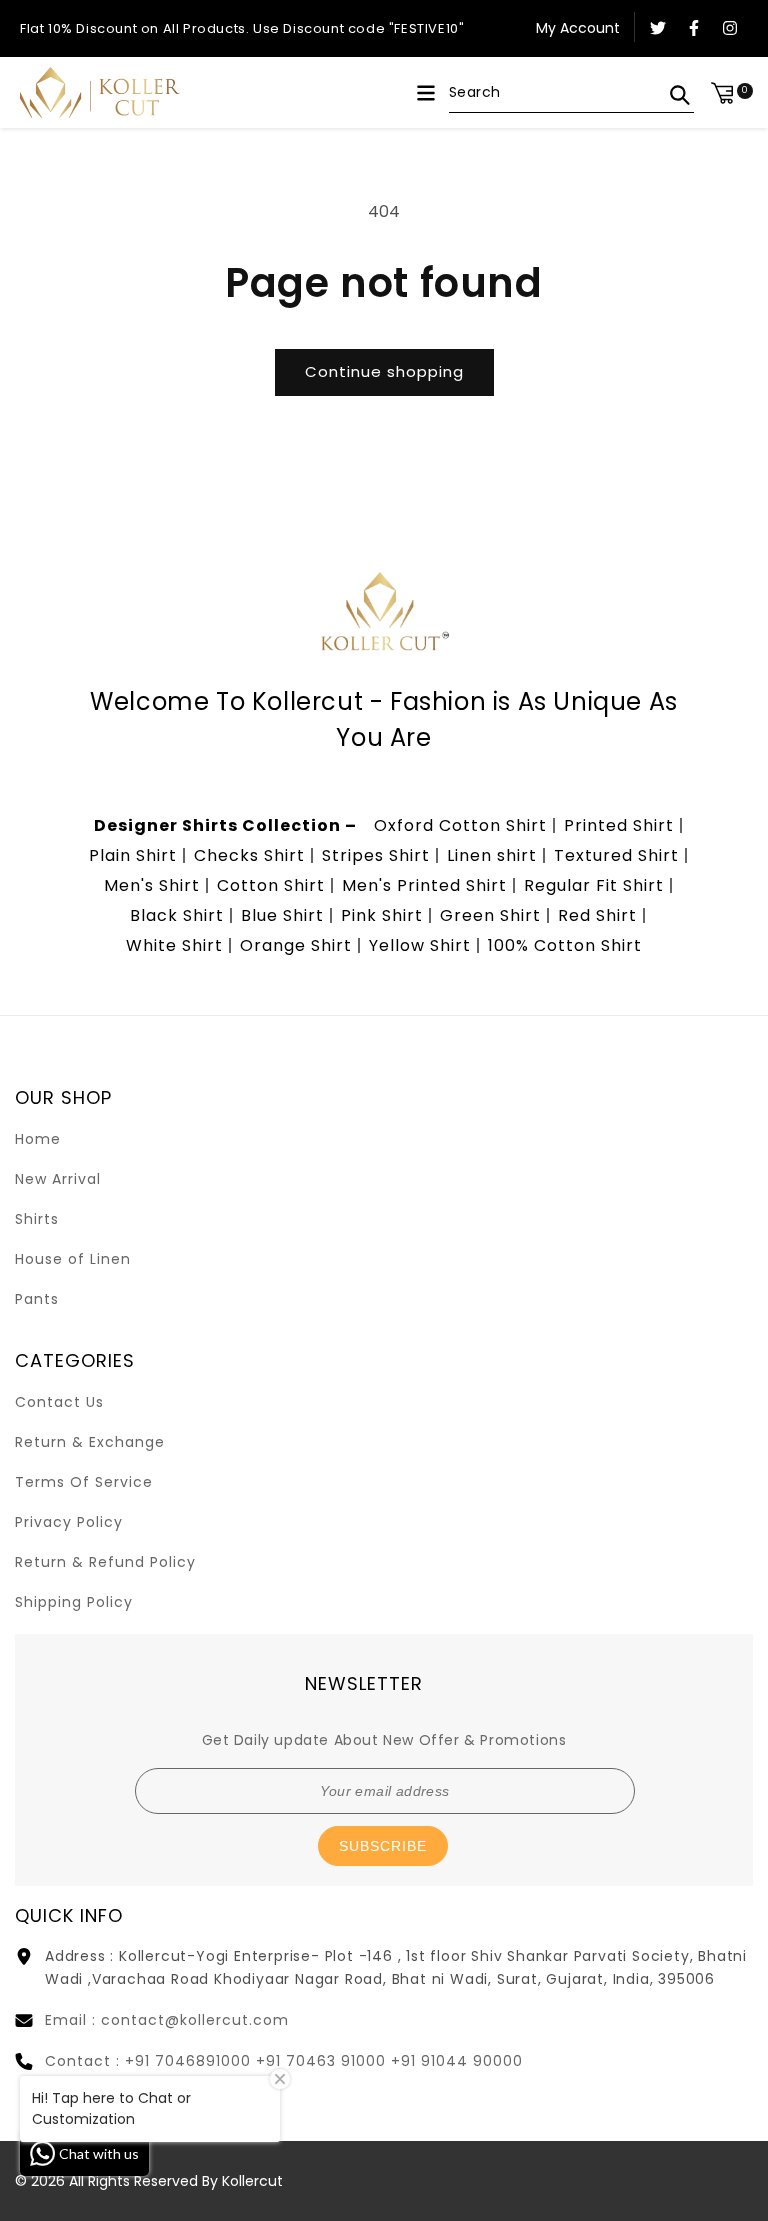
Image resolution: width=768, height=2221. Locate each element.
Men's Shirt (152, 885)
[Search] (680, 95)
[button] (426, 93)
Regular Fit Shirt (594, 885)
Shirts (37, 1219)
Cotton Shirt (271, 885)
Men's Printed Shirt (424, 885)
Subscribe (383, 1846)
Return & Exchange (90, 1442)
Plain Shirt (133, 855)
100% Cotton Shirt (565, 945)
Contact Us (59, 1402)
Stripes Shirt (376, 855)
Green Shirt (490, 915)
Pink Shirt (382, 915)
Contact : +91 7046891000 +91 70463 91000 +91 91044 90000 (284, 2061)
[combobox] (571, 93)
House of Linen (73, 1259)
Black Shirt (177, 915)
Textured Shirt (616, 855)
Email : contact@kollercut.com (167, 2020)
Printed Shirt (619, 825)
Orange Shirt (296, 945)
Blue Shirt (282, 915)
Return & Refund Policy (105, 1562)
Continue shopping (384, 371)
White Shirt (174, 945)
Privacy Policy (69, 1522)
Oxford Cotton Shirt (460, 825)
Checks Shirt (249, 855)
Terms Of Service (84, 1482)
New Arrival (58, 1179)
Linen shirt (492, 855)
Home (38, 1139)
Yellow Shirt (420, 945)
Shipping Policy (74, 1602)
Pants (37, 1299)
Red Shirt (597, 915)
